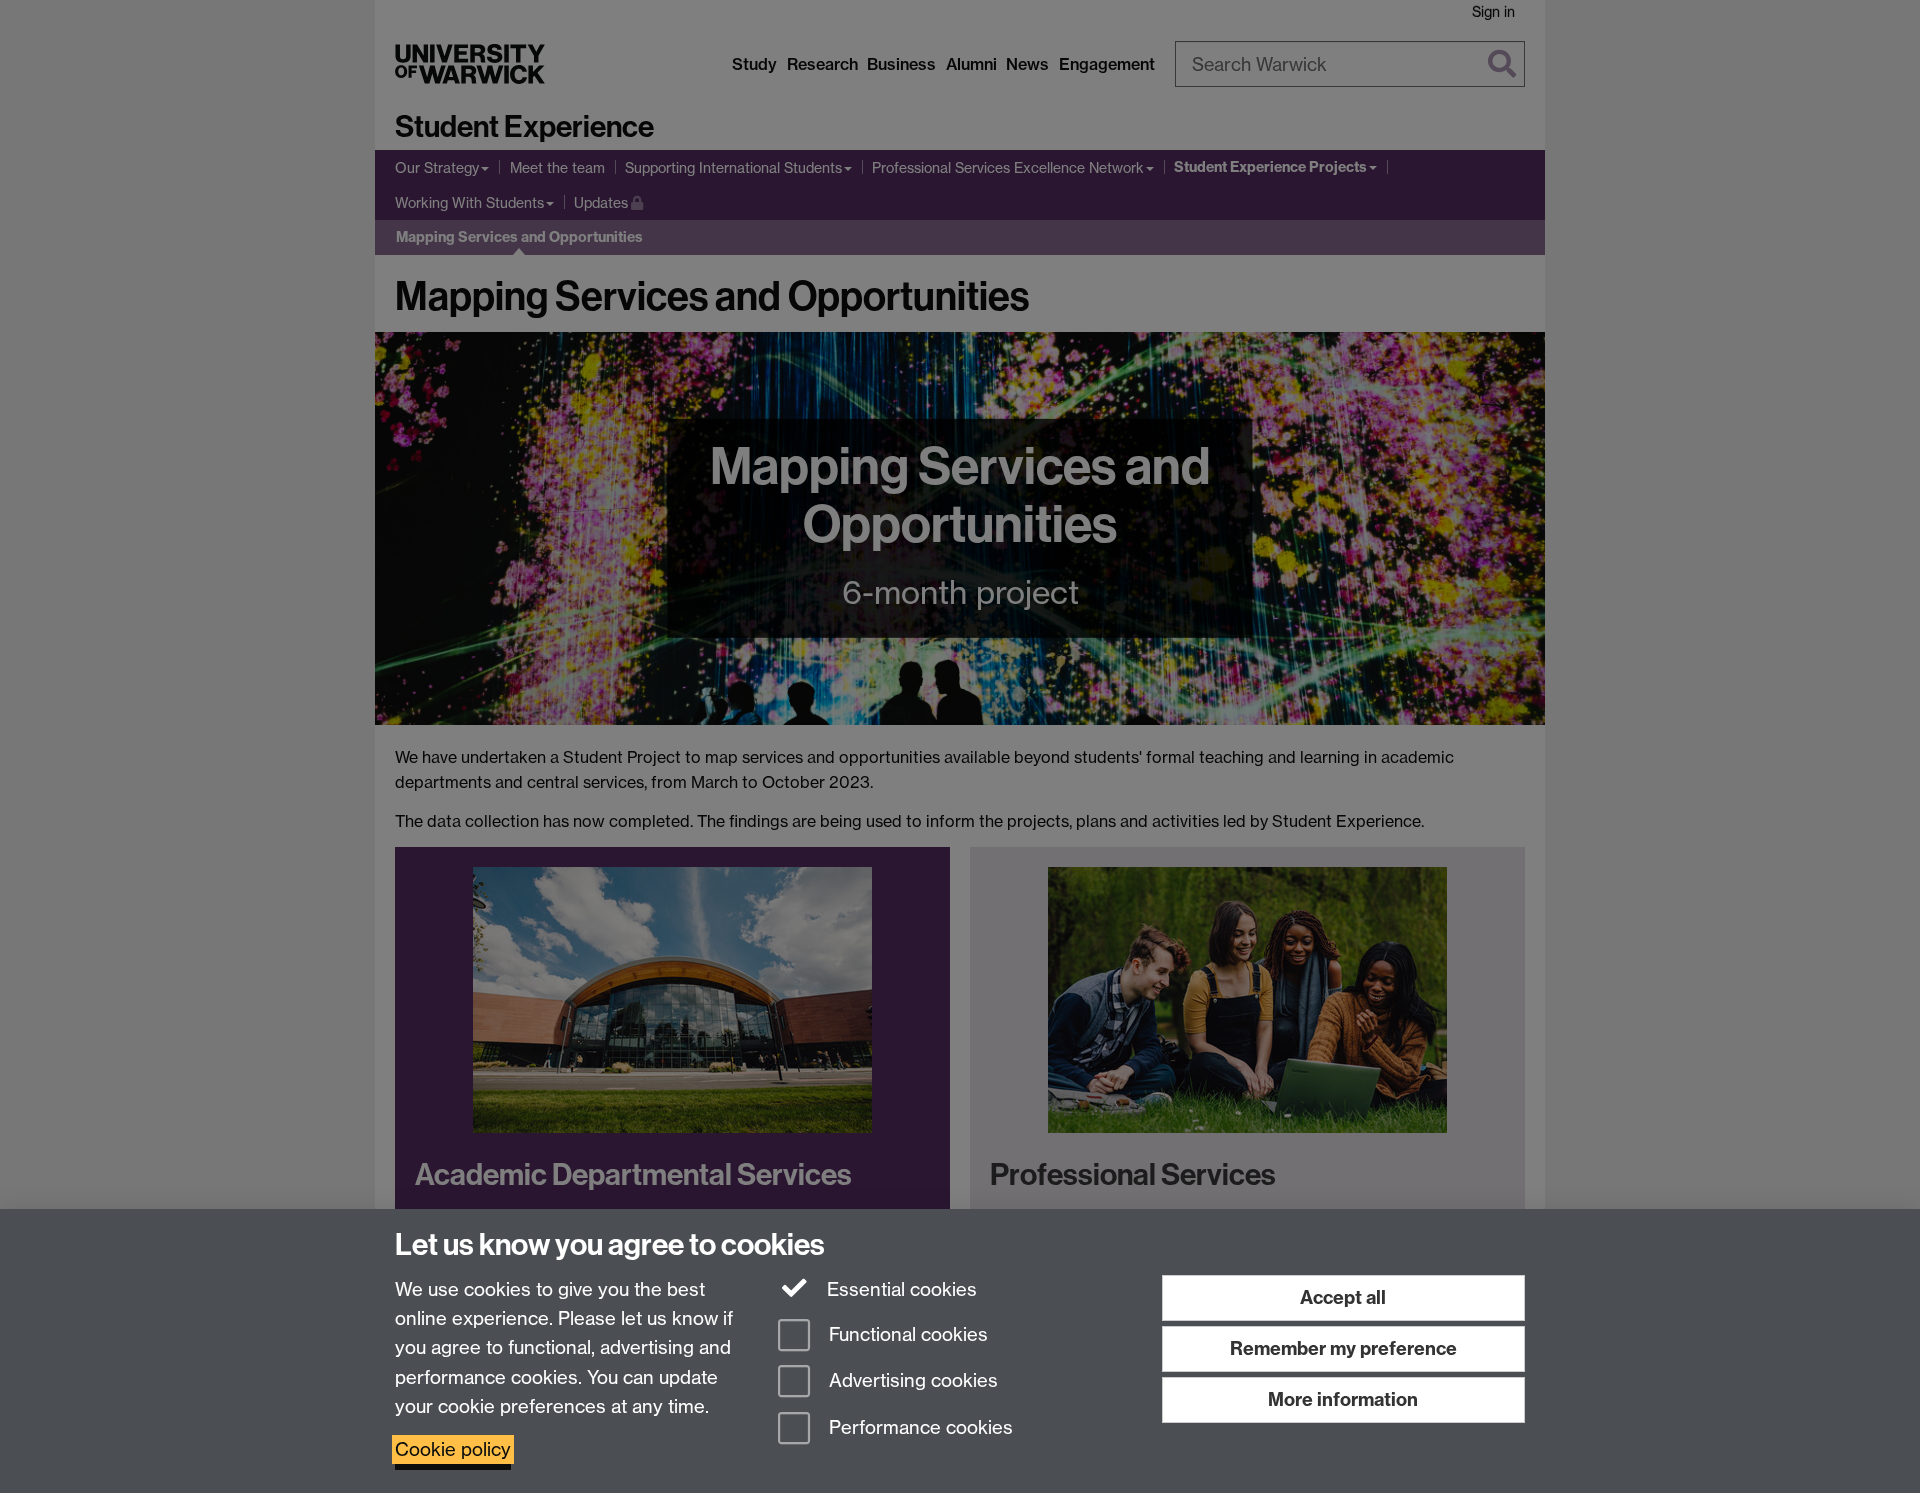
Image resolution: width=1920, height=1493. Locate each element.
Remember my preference (1343, 1348)
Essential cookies (899, 1289)
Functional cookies (906, 1334)
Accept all (1343, 1297)
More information (1343, 1399)
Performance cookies (918, 1428)
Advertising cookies (911, 1381)
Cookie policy (453, 1449)
